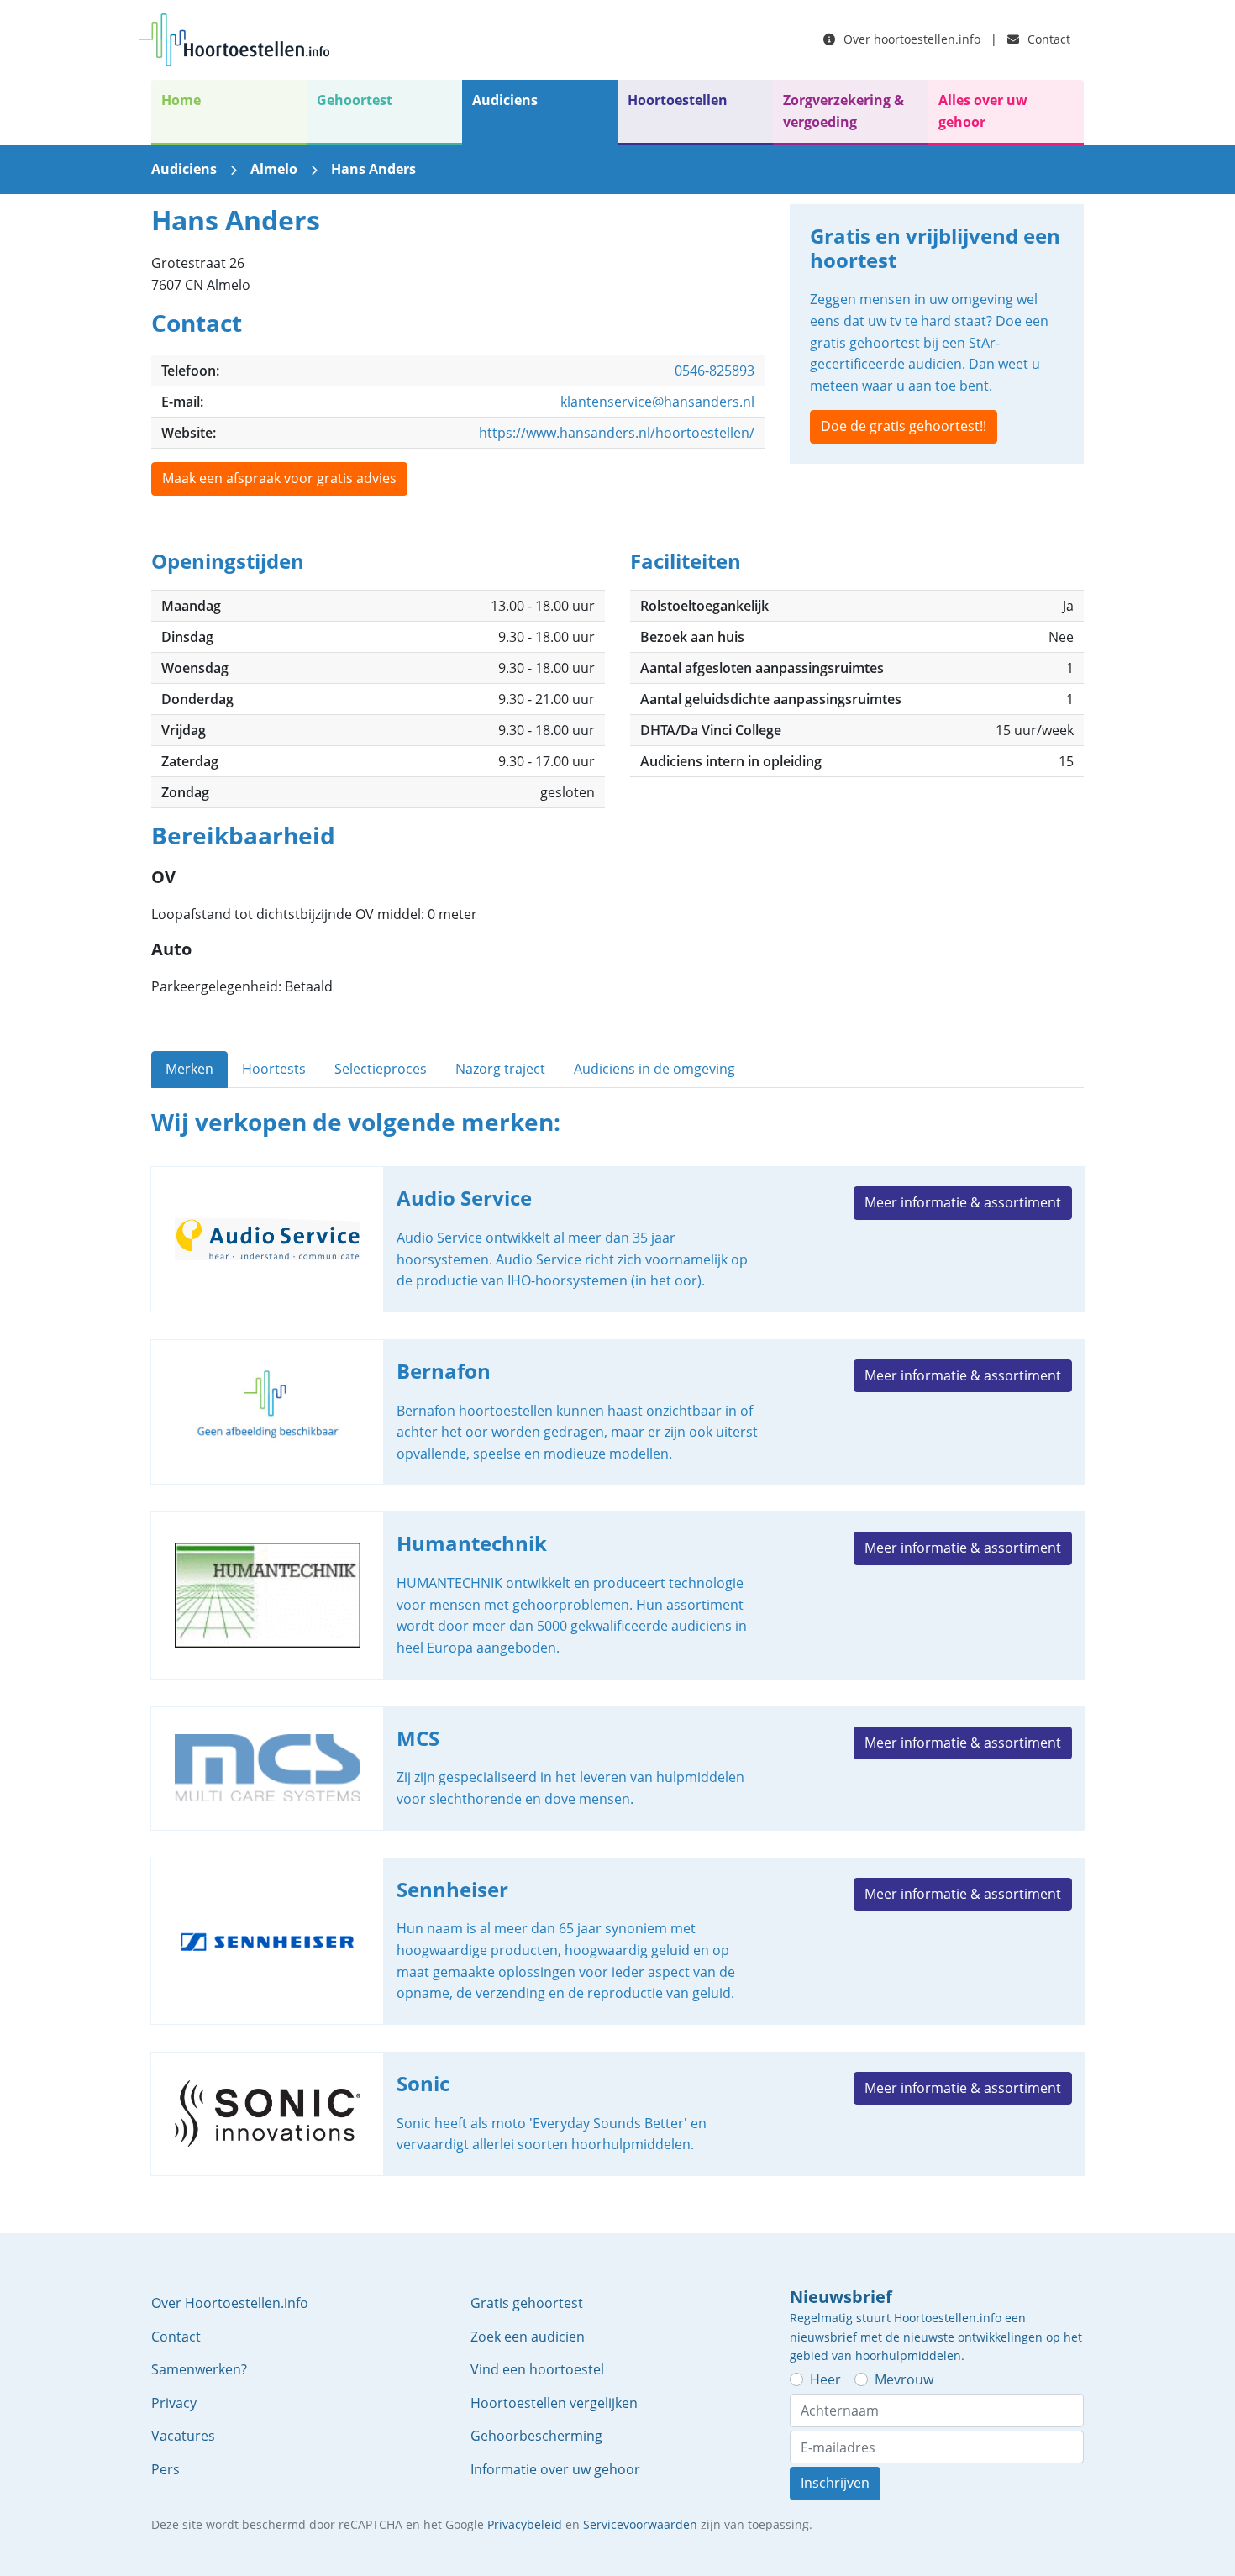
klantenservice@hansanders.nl (657, 402)
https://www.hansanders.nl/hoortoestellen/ (617, 433)
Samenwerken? (199, 2369)
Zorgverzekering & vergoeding (843, 111)
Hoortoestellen (678, 100)
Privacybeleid (525, 2524)
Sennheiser (617, 1941)
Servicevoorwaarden (640, 2524)
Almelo (274, 169)
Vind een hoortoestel (537, 2369)
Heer (825, 2379)
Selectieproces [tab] (381, 1069)
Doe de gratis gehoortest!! (904, 426)
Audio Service (617, 1239)
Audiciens (505, 100)
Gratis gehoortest (527, 2303)
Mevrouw (904, 2379)
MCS (617, 1769)
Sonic (617, 2114)
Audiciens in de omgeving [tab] (654, 1069)
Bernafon (617, 1412)
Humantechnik (617, 1595)
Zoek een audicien (528, 2337)
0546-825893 (715, 371)
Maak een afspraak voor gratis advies (279, 478)
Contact (1047, 39)
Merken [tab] (189, 1069)
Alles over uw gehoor (983, 111)
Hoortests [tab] (274, 1069)
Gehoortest (355, 100)
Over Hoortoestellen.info (230, 2303)
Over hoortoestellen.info (910, 39)
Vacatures (183, 2436)
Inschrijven (835, 2483)
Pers (166, 2469)
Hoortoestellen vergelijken (554, 2403)
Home (181, 100)
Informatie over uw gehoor (555, 2469)
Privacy (174, 2403)
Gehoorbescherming (536, 2436)
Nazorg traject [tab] (500, 1069)
